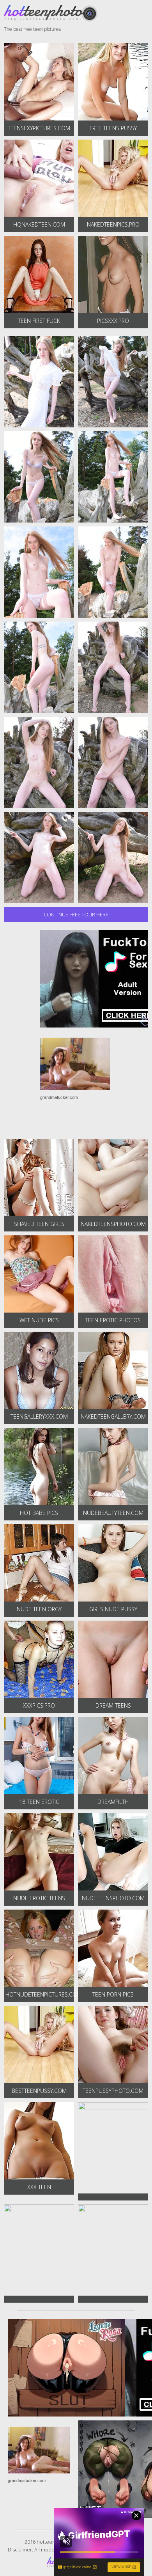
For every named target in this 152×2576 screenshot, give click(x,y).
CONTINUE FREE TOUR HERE (76, 914)
